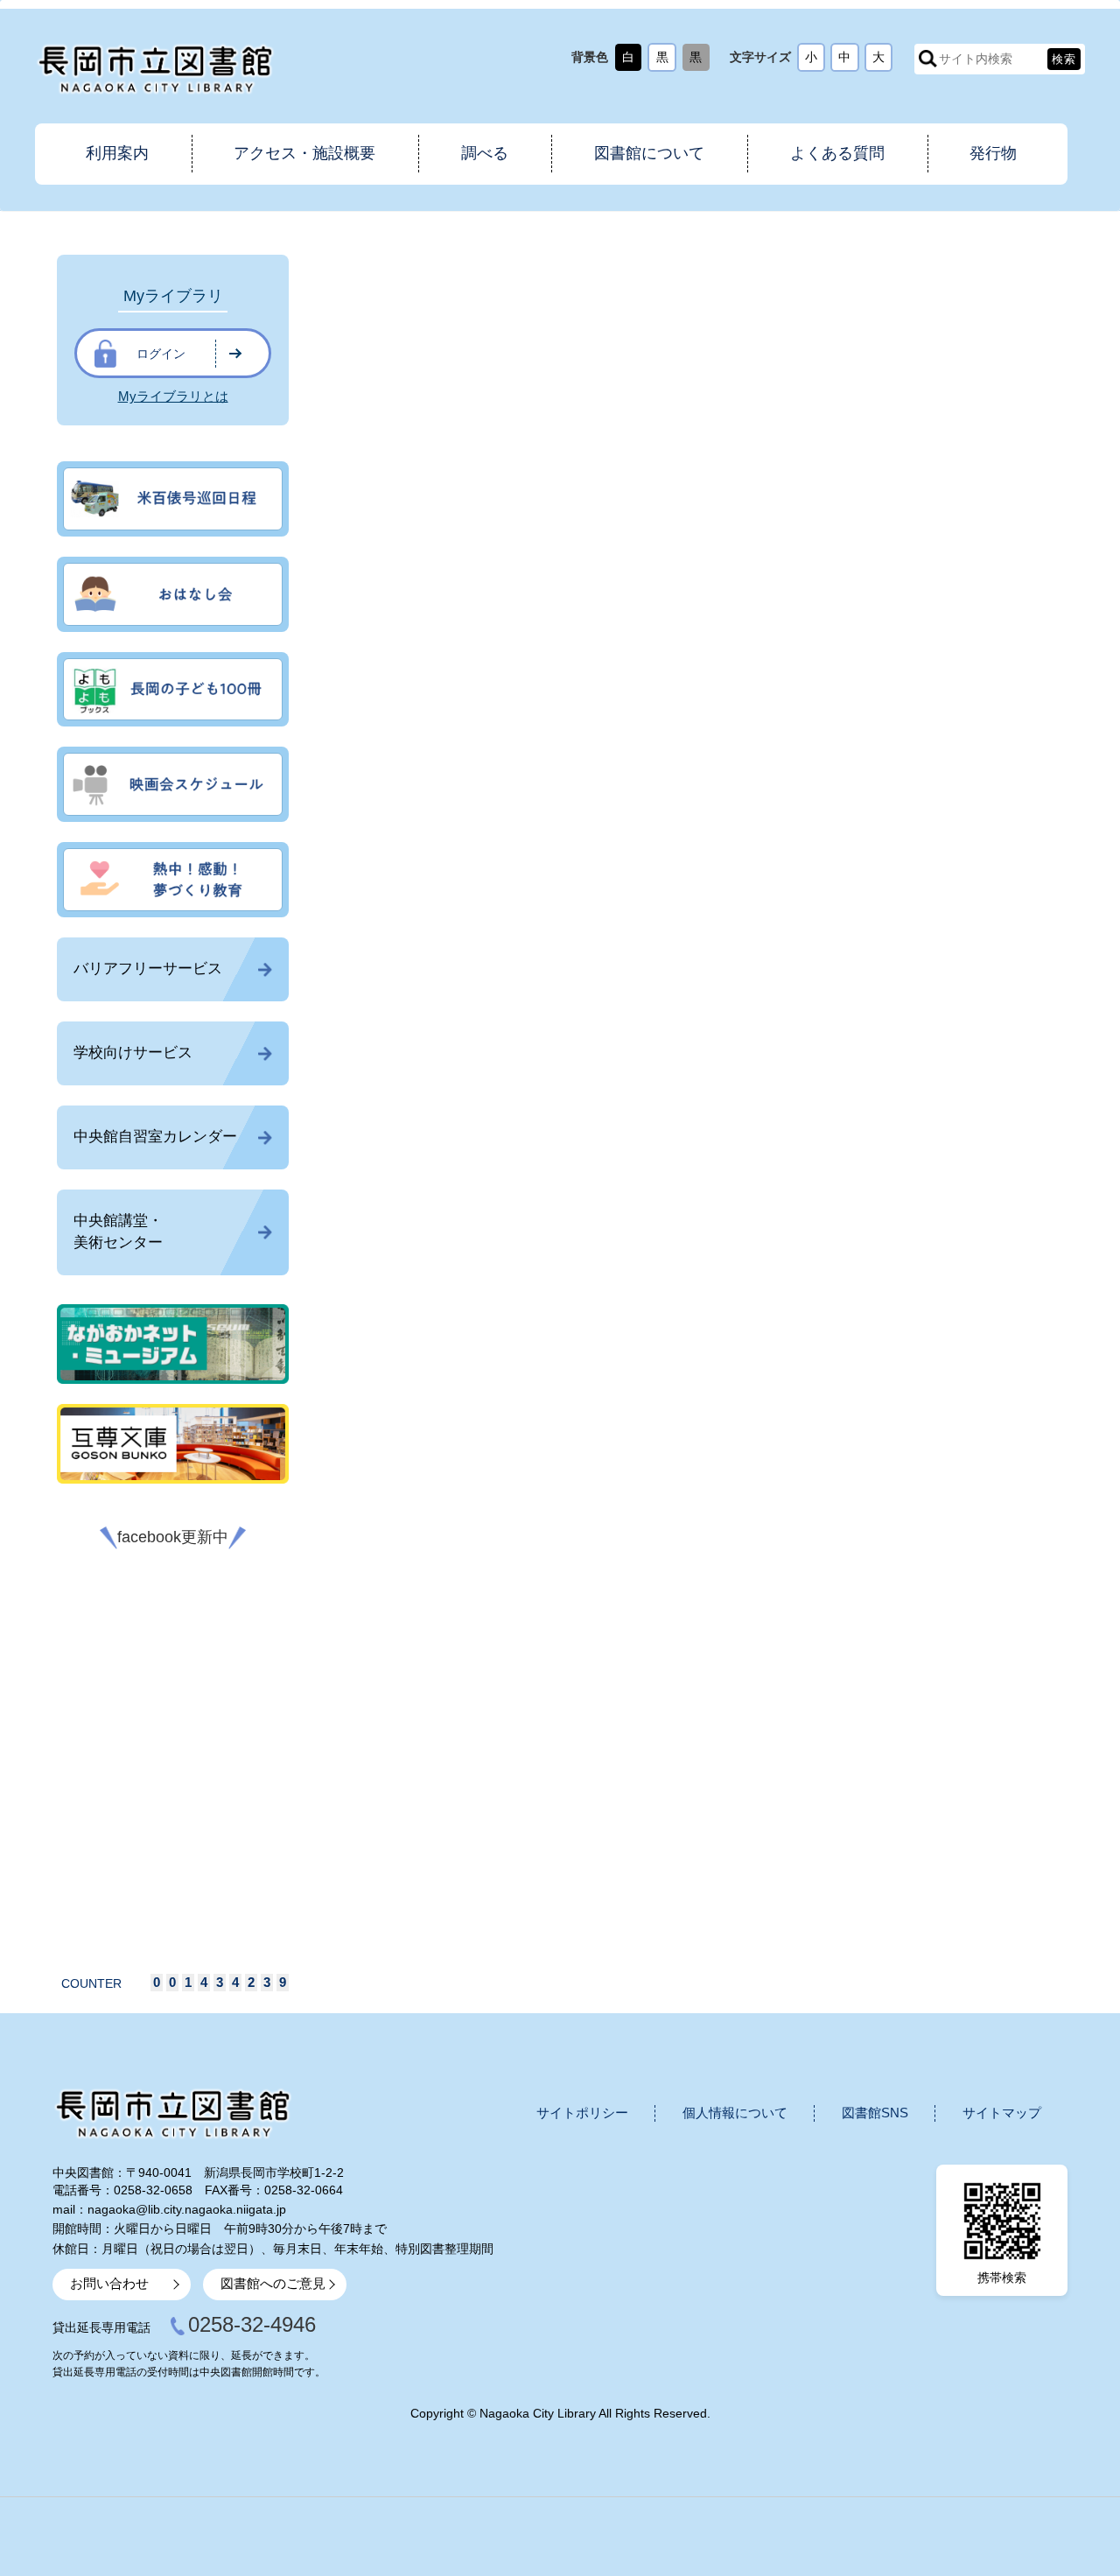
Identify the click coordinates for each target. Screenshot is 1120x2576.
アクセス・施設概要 (304, 153)
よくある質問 (837, 153)
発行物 (993, 153)
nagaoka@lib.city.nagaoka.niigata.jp (187, 2209)
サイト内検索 (928, 59)
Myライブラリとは (173, 397)
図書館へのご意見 (273, 2284)
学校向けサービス (133, 1053)
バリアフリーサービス (148, 969)
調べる (485, 153)
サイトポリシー (582, 2113)
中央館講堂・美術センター (118, 1232)
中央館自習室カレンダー (155, 1137)
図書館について (649, 153)
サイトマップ (1002, 2113)
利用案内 (117, 153)
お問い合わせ (109, 2284)
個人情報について (735, 2113)
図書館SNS (875, 2113)
